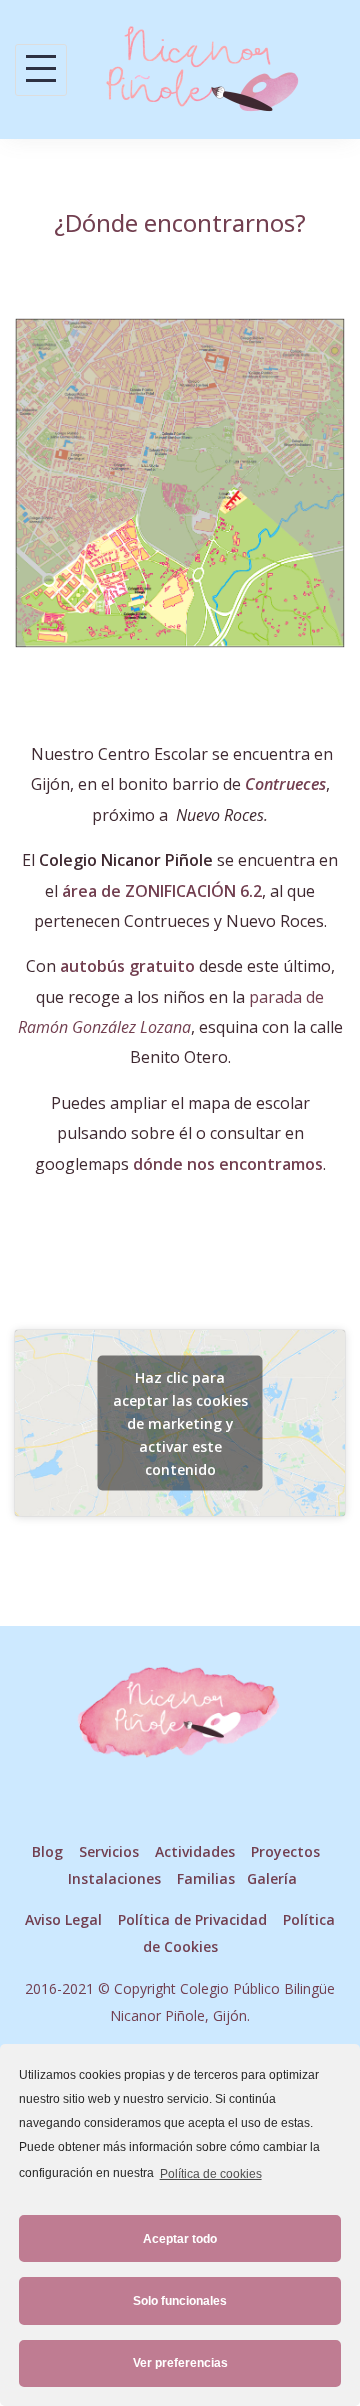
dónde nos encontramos (228, 1164)
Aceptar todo (180, 2239)
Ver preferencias (180, 2363)
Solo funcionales (180, 2301)
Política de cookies (210, 2174)
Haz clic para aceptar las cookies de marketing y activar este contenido (180, 1423)
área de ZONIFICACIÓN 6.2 (162, 891)
